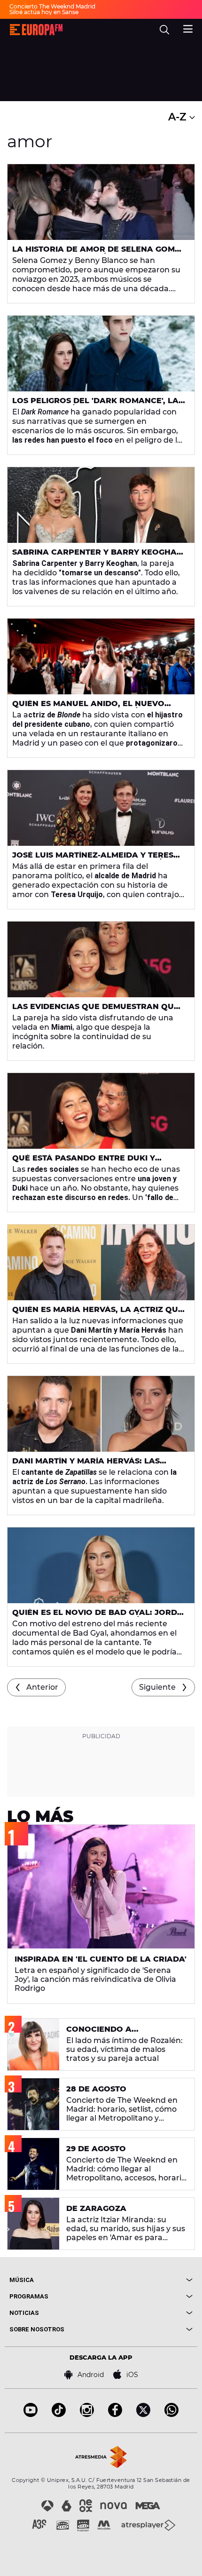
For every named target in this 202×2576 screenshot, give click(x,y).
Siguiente (157, 1687)
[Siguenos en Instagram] (87, 2414)
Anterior (42, 1687)
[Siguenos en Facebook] (115, 2414)
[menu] (188, 28)
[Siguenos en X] (143, 2414)
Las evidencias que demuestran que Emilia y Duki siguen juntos (96, 1010)
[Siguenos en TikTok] (59, 2414)
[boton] (147, 2280)
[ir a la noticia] (101, 202)
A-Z (179, 117)
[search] (164, 30)
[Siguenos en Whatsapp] (171, 2414)
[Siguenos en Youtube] (31, 2414)
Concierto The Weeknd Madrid (52, 6)
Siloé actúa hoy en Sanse (44, 12)
